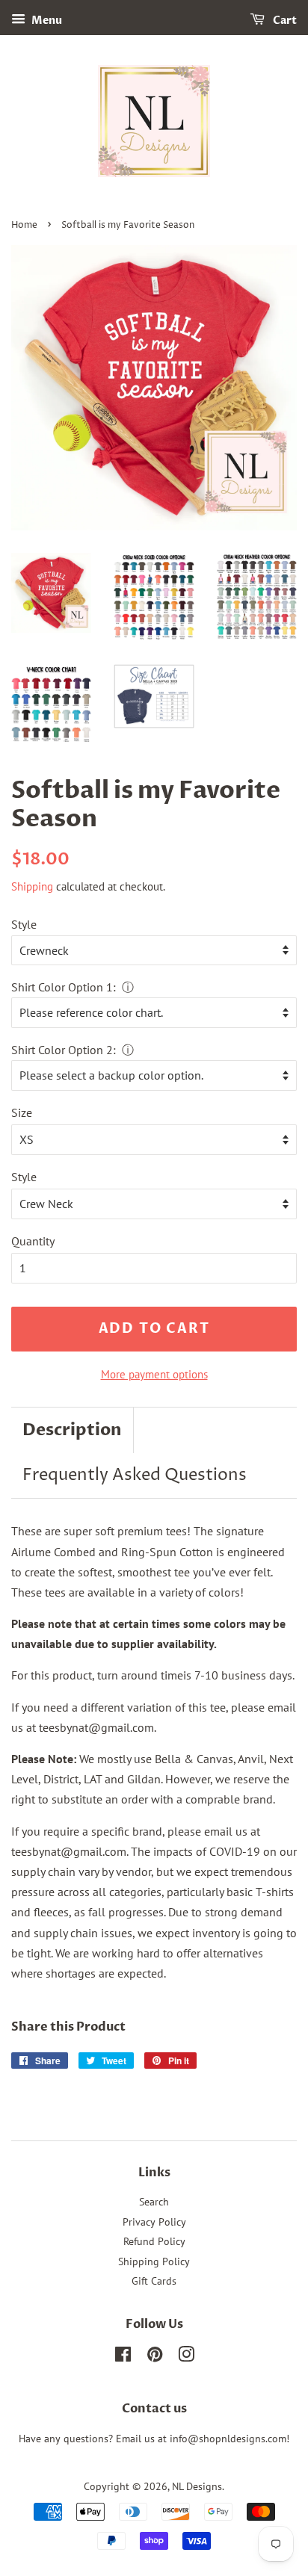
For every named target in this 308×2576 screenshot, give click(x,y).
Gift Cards (154, 2281)
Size (22, 1112)
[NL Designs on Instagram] (186, 2357)
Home (24, 225)
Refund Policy (154, 2241)
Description (72, 1430)
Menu (46, 21)
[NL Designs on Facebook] (123, 2357)
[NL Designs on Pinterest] (155, 2357)
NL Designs (197, 2486)
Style (24, 924)
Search (154, 2202)
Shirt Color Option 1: (64, 987)
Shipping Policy (154, 2261)
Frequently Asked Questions (135, 1476)
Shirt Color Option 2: (64, 1050)
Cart (284, 21)
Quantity (33, 1241)
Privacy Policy (154, 2222)
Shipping (32, 886)
